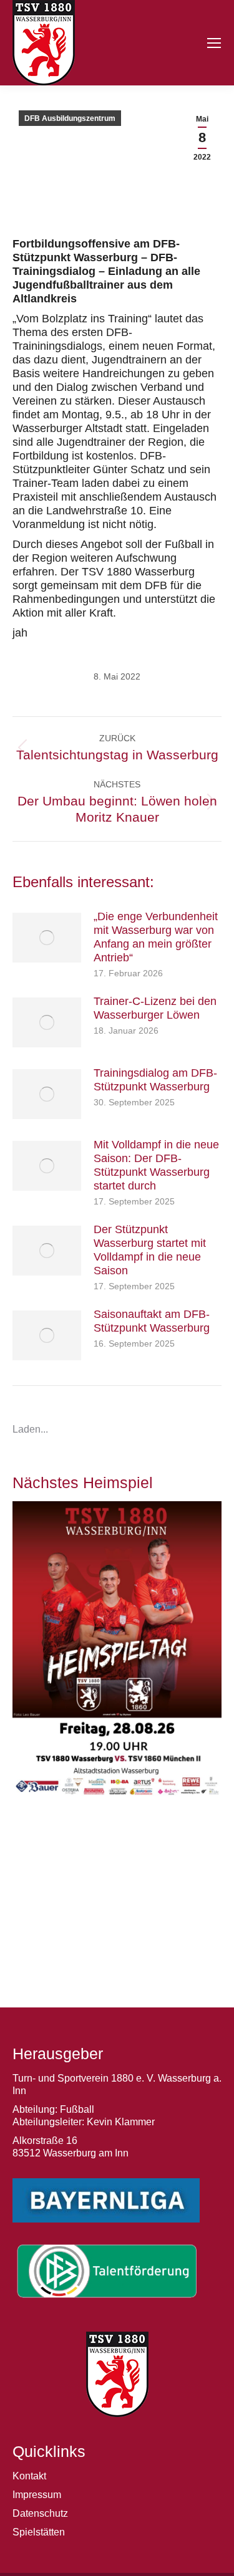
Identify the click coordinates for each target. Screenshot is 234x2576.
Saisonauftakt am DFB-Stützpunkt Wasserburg (152, 1321)
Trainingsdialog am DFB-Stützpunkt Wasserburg (155, 1080)
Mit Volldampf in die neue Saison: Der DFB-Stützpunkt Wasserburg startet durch (156, 1165)
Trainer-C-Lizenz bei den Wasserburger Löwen (155, 1008)
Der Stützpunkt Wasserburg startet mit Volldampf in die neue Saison (150, 1250)
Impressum (37, 2495)
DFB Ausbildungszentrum (70, 118)
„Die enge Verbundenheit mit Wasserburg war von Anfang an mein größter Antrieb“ (156, 937)
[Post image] (47, 938)
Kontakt (29, 2476)
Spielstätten (39, 2532)
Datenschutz (40, 2513)
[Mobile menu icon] (214, 43)
